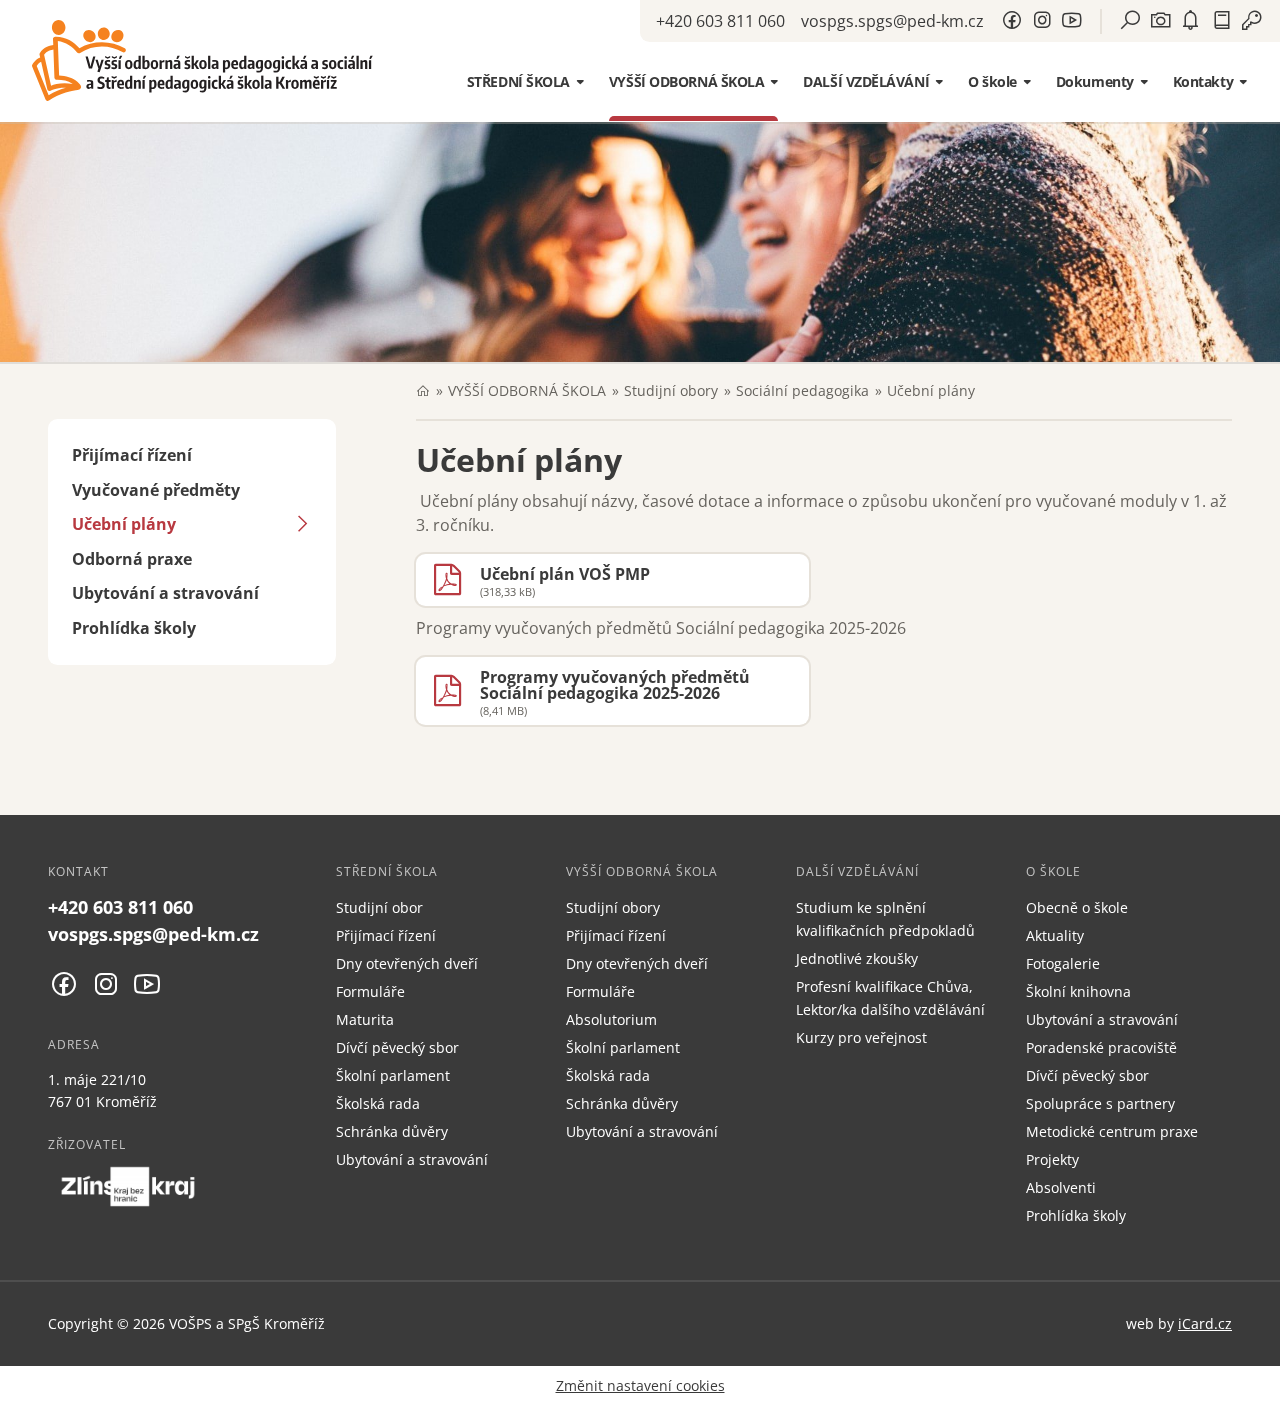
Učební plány (124, 524)
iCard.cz (1205, 1323)
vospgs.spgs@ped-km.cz (892, 21)
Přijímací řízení (132, 455)
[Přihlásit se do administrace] (1260, 1386)
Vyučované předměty (156, 490)
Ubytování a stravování (165, 593)
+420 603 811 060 (720, 21)
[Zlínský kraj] (128, 1186)
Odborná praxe (132, 559)
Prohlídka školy (134, 628)
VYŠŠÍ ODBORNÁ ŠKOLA (527, 390)
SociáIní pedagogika (802, 390)
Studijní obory (671, 390)
